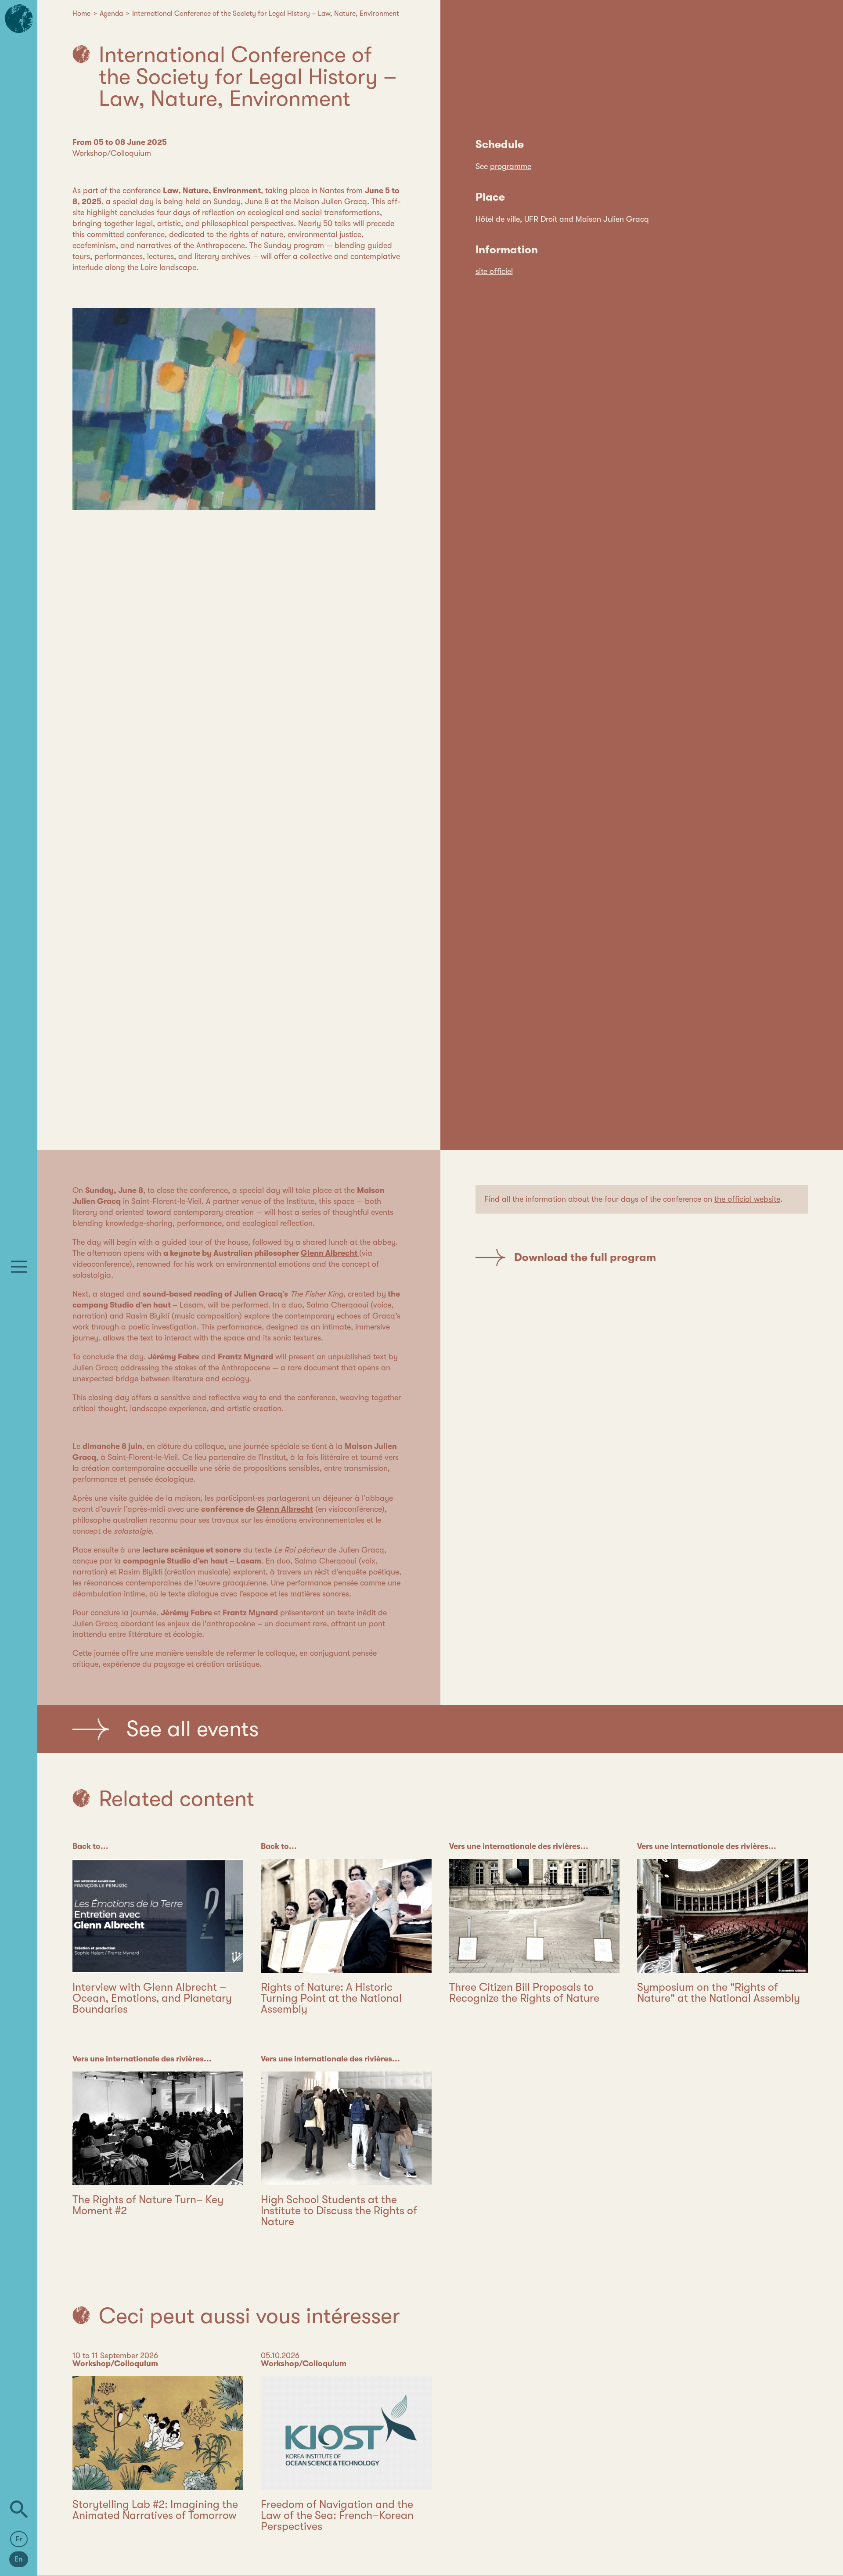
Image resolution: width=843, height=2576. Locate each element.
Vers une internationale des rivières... (519, 1846)
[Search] (19, 2509)
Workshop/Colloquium (112, 153)
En (19, 2559)
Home (81, 14)
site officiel (494, 271)
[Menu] (19, 1267)
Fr (19, 2539)
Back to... (90, 1846)
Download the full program (585, 1257)
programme (511, 166)
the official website (747, 1199)
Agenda (111, 14)
